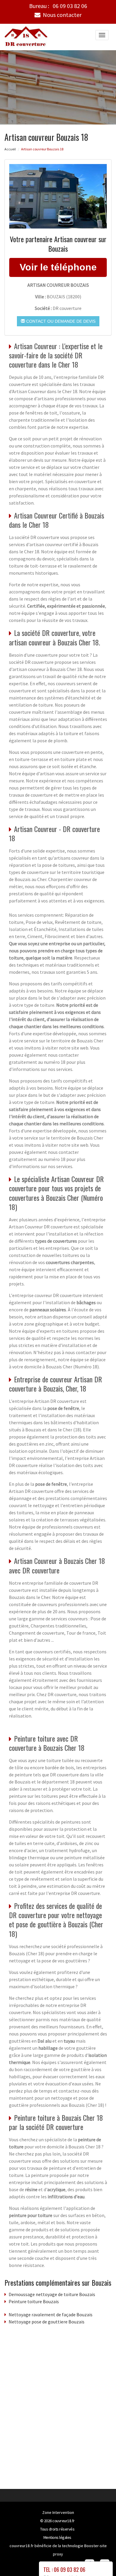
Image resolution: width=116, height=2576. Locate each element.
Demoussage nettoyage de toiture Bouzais (52, 2294)
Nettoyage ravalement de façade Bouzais (51, 2315)
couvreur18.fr (64, 2521)
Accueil (10, 149)
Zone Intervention (58, 2512)
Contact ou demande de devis (60, 321)
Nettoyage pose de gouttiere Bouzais (47, 2322)
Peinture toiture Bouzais (34, 2301)
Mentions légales (57, 2537)
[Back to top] (100, 2560)
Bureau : (58, 6)
